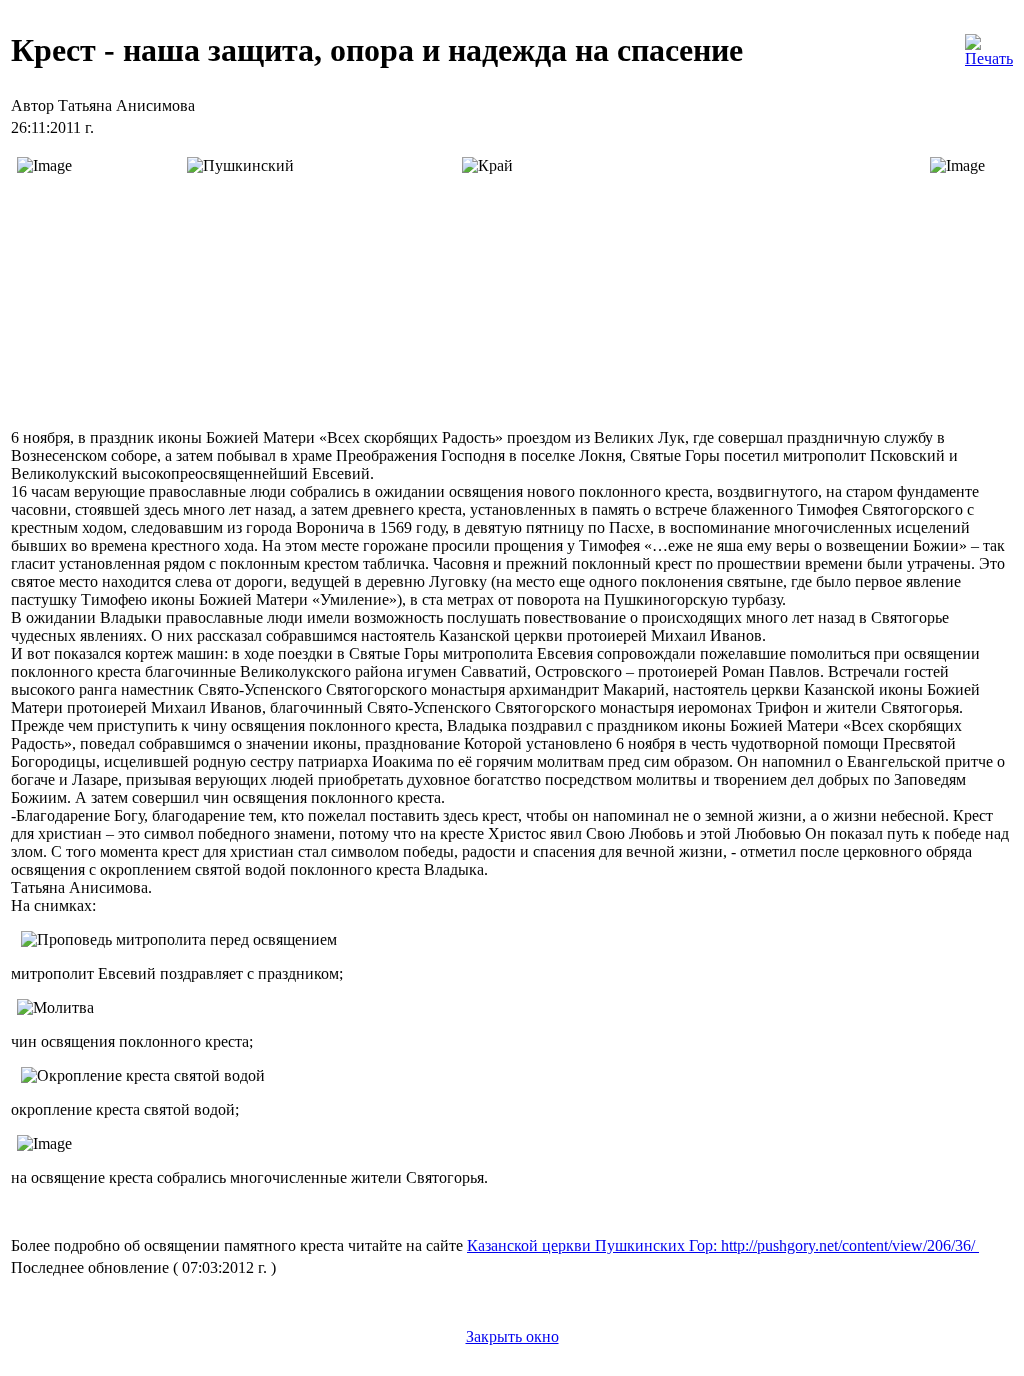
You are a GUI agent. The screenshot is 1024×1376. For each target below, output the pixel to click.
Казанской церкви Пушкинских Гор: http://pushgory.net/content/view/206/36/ (723, 1245)
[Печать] (989, 45)
